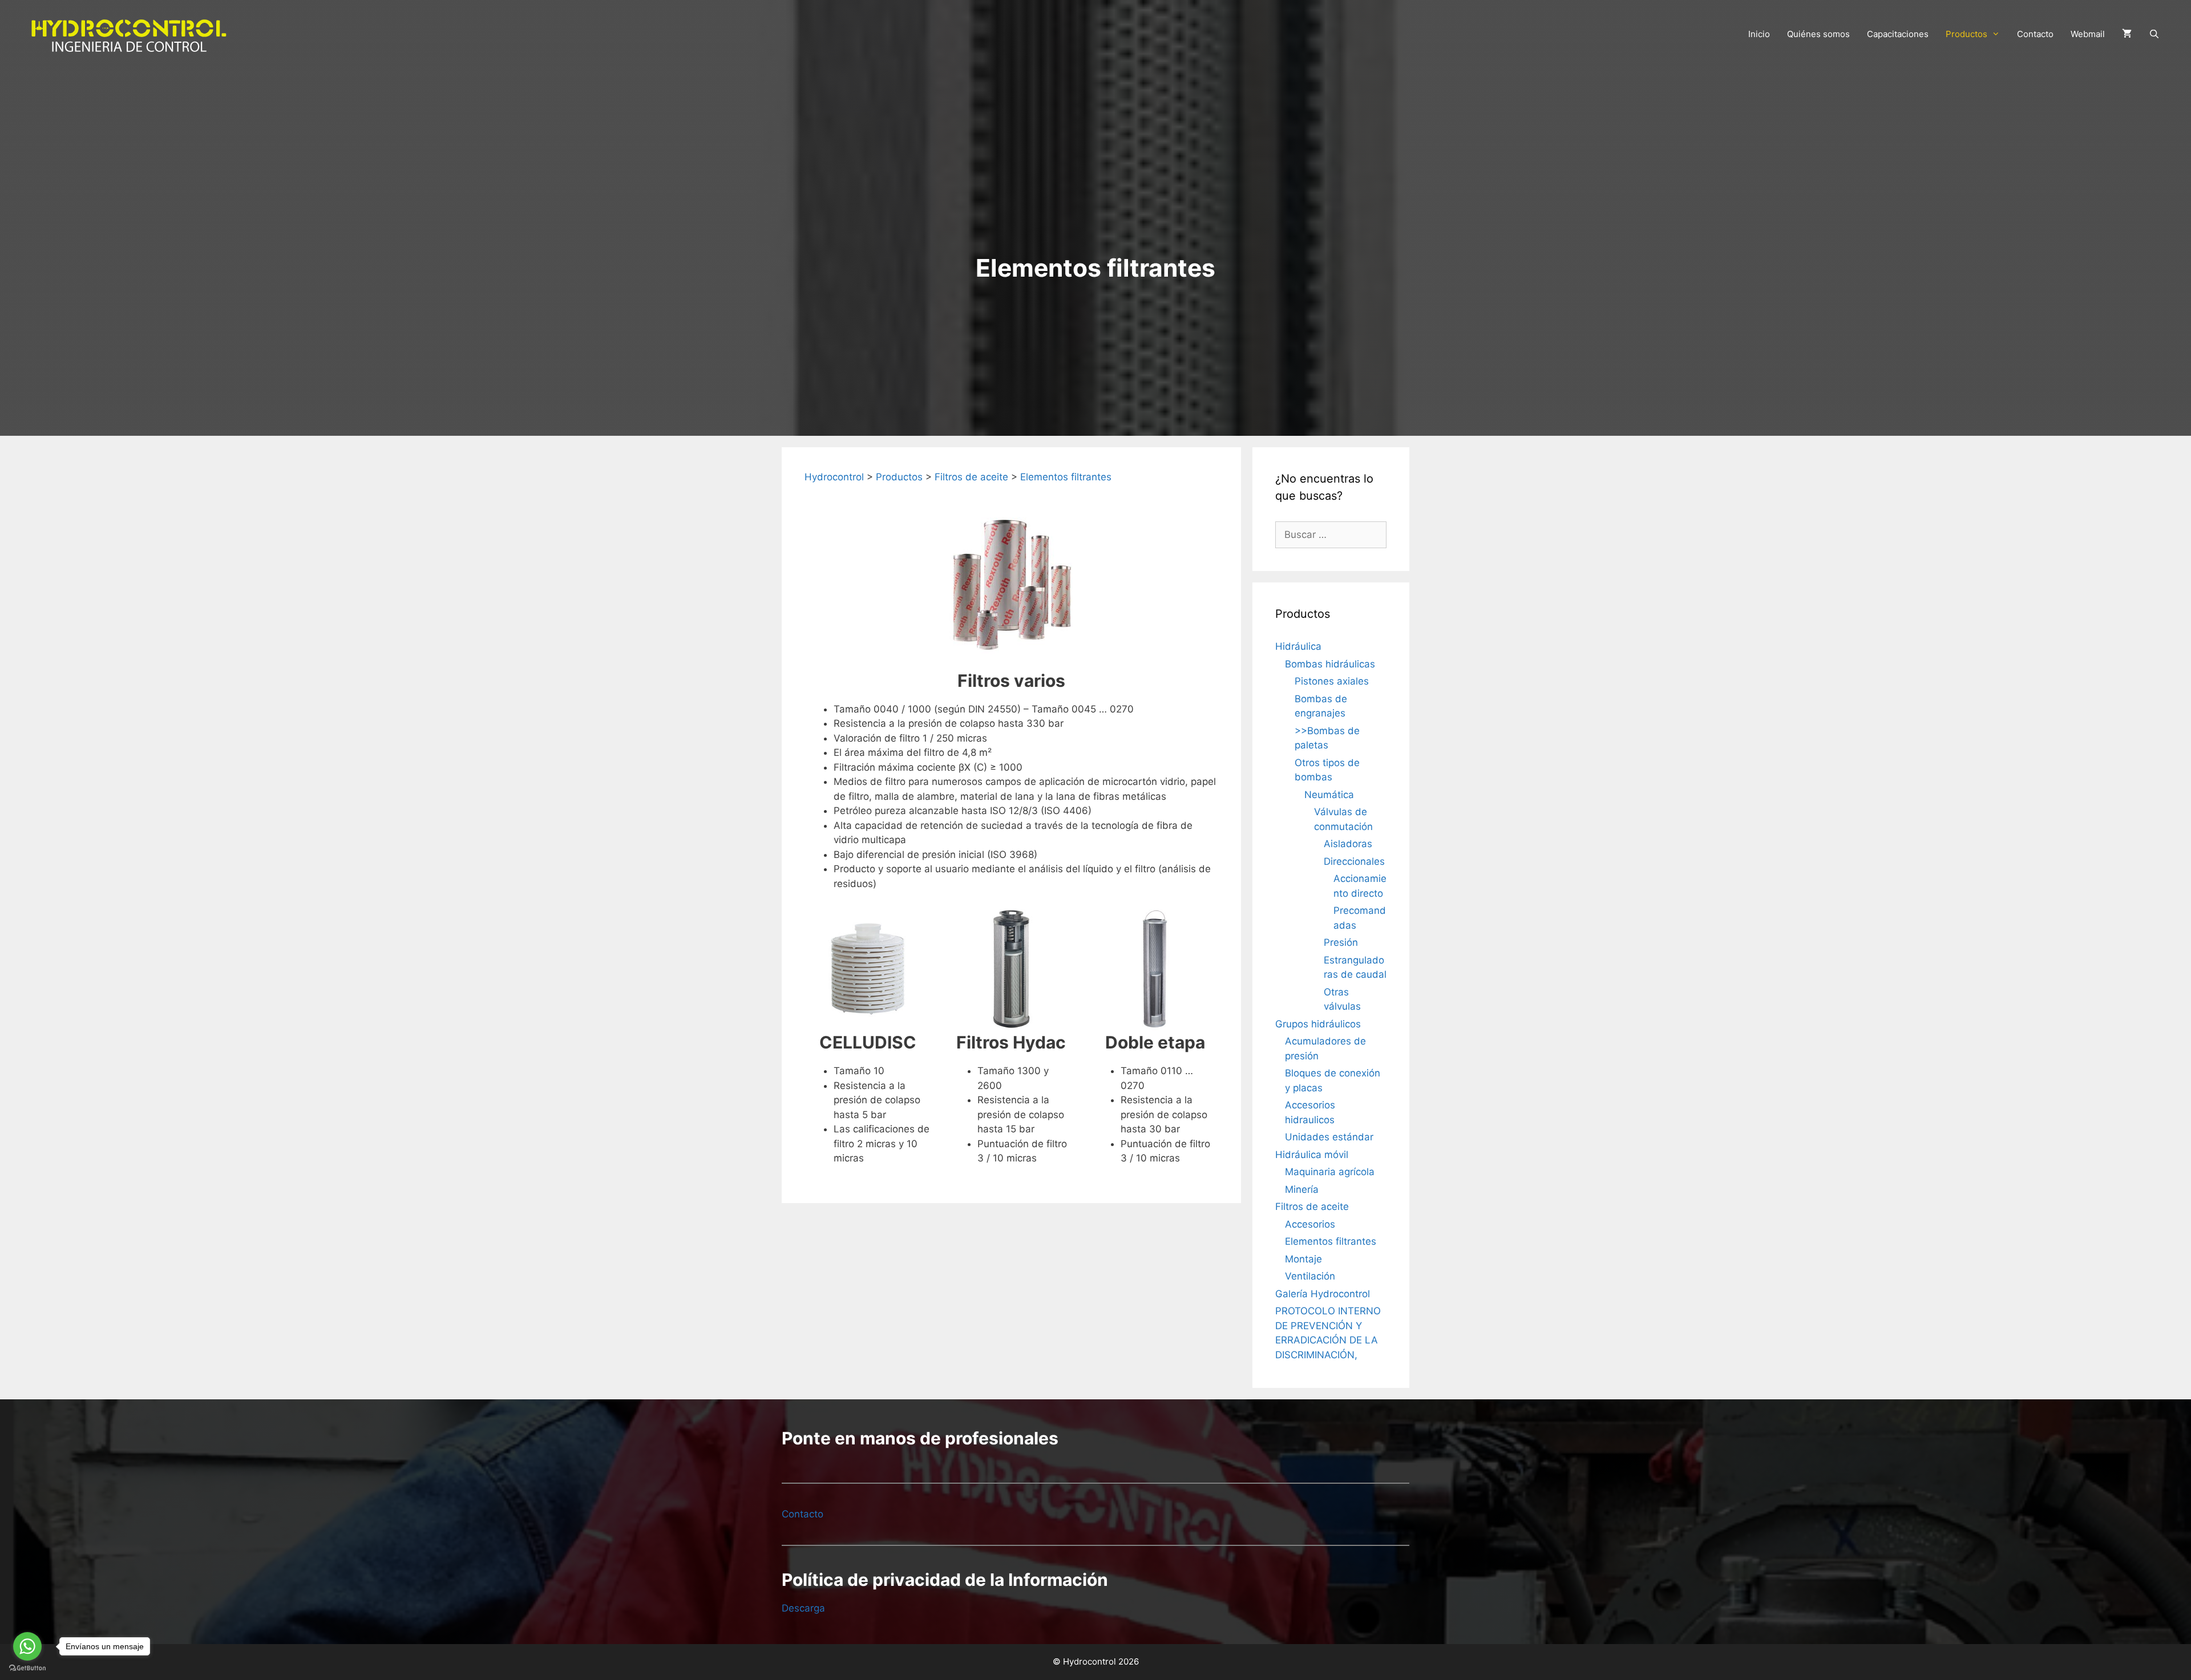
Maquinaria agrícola (1330, 1172)
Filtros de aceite (1312, 1207)
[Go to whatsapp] (27, 1646)
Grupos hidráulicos (1318, 1024)
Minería (1302, 1189)
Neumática (1329, 795)
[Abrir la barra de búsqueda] (2154, 34)
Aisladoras (1348, 844)
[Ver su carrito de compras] (2127, 34)
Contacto (2035, 34)
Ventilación (1310, 1276)
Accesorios (1310, 1224)
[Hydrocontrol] (128, 34)
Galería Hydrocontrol (1323, 1294)
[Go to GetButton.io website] (27, 1668)
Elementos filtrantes (1331, 1241)
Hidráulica (1298, 646)
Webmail (2088, 34)
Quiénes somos (1818, 34)
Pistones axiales (1332, 681)
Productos (1966, 34)
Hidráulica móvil (1312, 1155)
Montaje (1303, 1259)
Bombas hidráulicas (1330, 664)
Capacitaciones (1898, 34)
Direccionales (1354, 861)
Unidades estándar (1329, 1137)
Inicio (1759, 34)
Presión (1341, 942)
